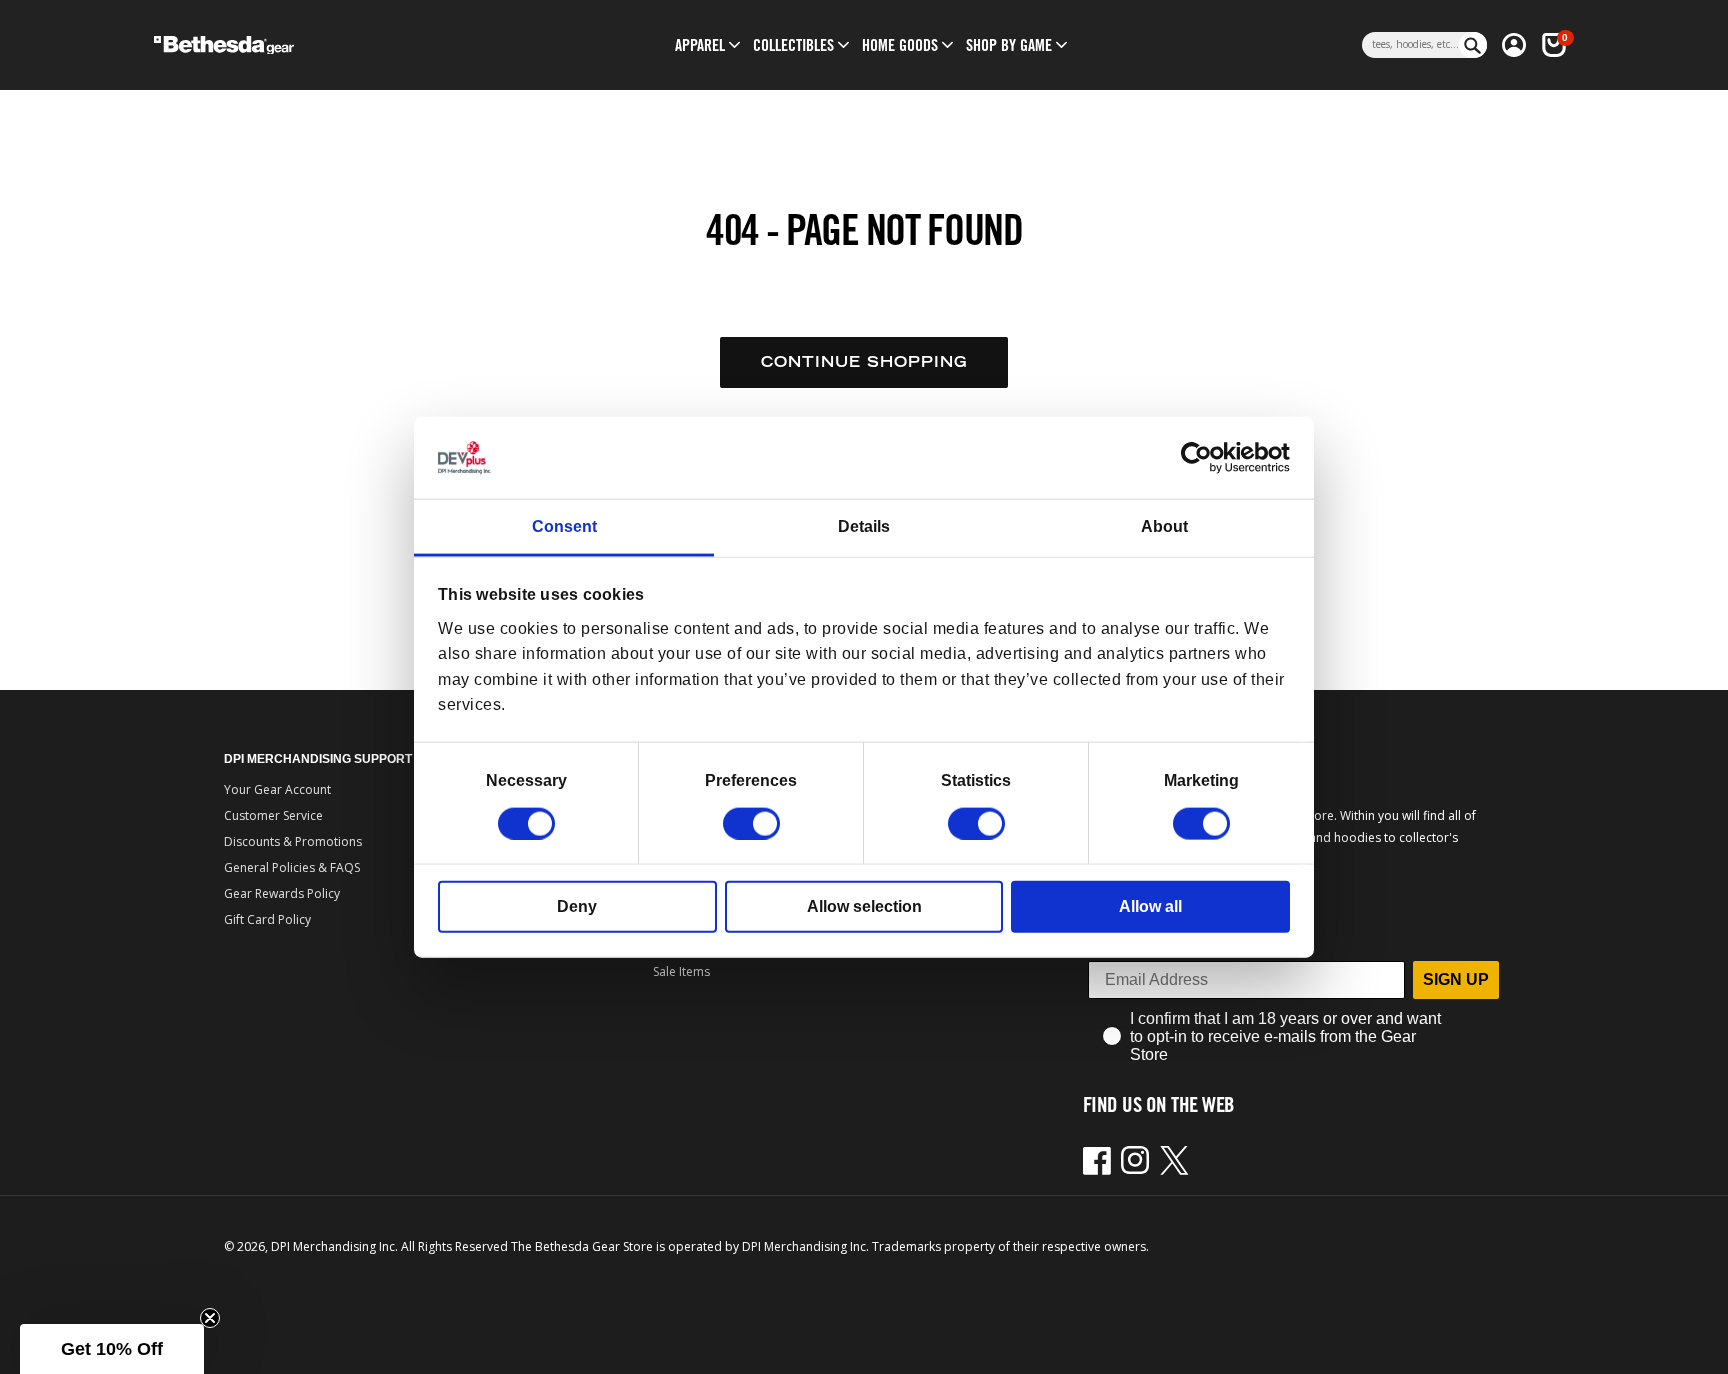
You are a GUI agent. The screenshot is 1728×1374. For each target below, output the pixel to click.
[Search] (1473, 45)
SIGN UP (1456, 979)
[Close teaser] (210, 1318)
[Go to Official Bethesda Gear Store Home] (310, 45)
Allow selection (864, 905)
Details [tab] (864, 526)
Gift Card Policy (267, 919)
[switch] (751, 823)
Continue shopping (864, 361)
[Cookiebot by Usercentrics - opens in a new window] (1202, 458)
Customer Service (273, 815)
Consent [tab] (564, 526)
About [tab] (1164, 526)
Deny (577, 905)
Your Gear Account (277, 789)
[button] (700, 45)
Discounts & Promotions (293, 841)
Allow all (1150, 905)
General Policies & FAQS (292, 867)
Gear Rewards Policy (282, 893)
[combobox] (1410, 45)
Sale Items (681, 971)
